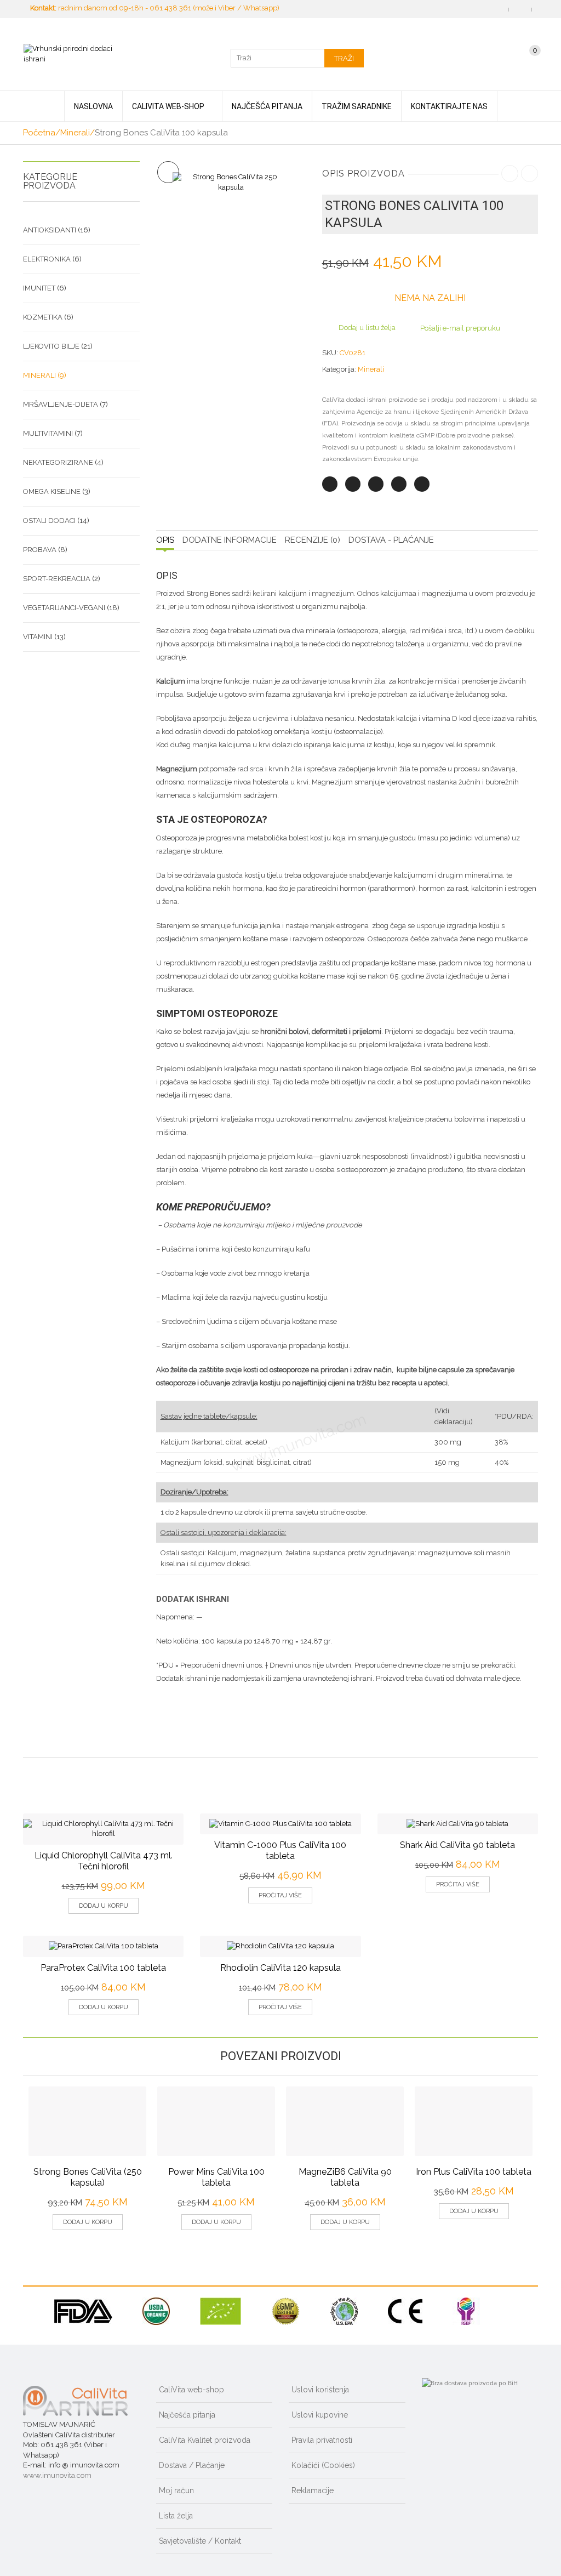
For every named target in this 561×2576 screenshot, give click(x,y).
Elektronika (47, 259)
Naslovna (93, 106)
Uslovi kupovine (320, 2415)
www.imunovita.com (57, 2475)
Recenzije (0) (313, 540)
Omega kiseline (52, 491)
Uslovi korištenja (320, 2390)
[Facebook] (353, 484)
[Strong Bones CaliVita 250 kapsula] (231, 182)
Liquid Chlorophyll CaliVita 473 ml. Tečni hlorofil (104, 1861)
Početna (39, 133)
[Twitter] (330, 484)
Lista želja (176, 2516)
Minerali (75, 133)
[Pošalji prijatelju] (422, 484)
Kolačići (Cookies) (323, 2465)
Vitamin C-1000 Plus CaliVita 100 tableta (280, 1850)
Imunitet (39, 288)
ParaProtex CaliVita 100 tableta (103, 1968)
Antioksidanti (50, 230)
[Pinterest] (376, 484)
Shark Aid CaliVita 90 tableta (457, 1845)
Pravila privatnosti (322, 2440)
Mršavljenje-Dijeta (61, 404)
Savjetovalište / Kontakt (200, 2541)
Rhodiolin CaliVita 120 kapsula (280, 1968)
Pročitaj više (280, 1895)
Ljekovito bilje (51, 346)
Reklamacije (313, 2490)
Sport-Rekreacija (57, 579)
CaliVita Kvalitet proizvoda (205, 2440)
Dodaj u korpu (104, 1906)
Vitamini (38, 637)
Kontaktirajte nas (449, 106)
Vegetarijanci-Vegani (64, 608)
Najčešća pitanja (267, 106)
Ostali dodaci (49, 521)
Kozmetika (43, 317)
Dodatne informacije (230, 540)
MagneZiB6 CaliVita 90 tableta (345, 2177)
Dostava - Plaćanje (391, 540)
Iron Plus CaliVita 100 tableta (474, 2172)
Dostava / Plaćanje (192, 2465)
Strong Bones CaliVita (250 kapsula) (88, 2177)
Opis (165, 540)
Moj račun (176, 2490)
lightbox (168, 172)
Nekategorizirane (58, 462)
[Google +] (399, 484)
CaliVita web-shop (168, 106)
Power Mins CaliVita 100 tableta (216, 2177)
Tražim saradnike (357, 106)
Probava (40, 550)
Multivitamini (48, 433)
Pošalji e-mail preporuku (460, 328)
